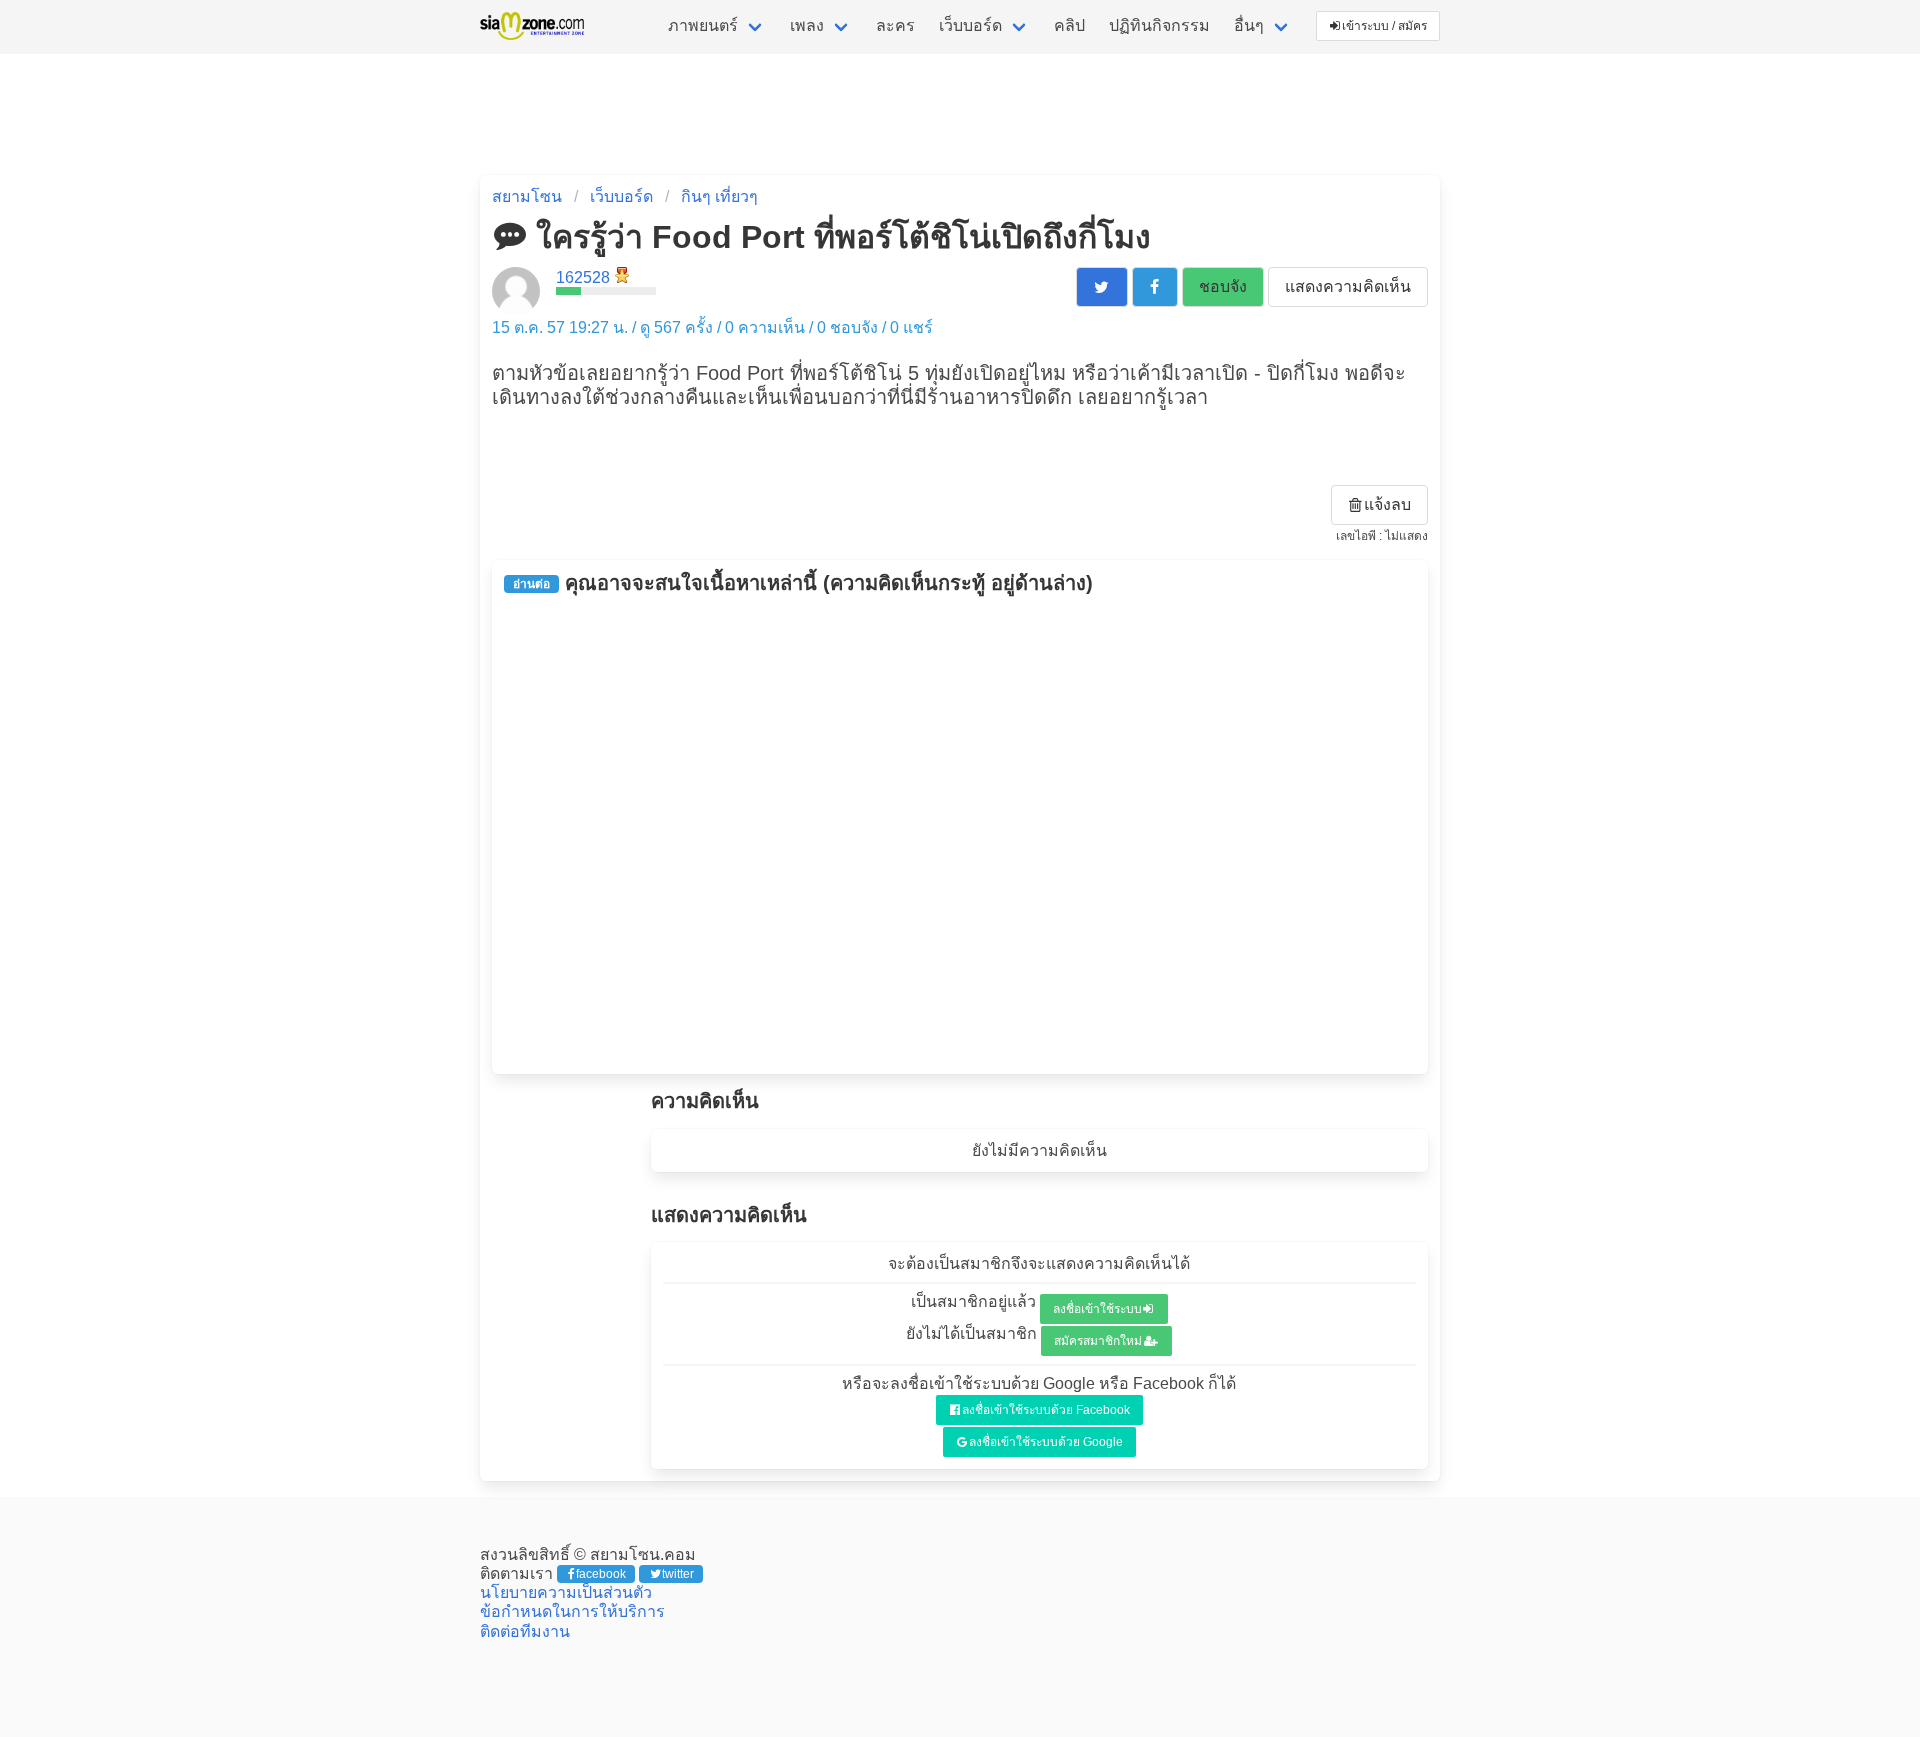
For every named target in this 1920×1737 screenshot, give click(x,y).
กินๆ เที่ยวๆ (719, 196)
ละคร (895, 25)
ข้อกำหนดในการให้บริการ (572, 1611)
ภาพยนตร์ (703, 25)
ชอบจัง (1223, 286)
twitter (678, 1574)
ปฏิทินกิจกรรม (1159, 25)
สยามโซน (527, 196)
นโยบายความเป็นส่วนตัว (566, 1592)
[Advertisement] (960, 834)
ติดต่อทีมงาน (525, 1631)
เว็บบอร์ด (970, 25)
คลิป (1069, 25)
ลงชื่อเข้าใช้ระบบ (1097, 1309)
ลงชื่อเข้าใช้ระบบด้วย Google (1046, 1442)
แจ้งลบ (1387, 504)
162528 (583, 277)
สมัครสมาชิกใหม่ (1098, 1341)
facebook (601, 1574)
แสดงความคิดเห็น (1348, 286)
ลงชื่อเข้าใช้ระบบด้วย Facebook (1046, 1410)
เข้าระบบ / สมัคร (1384, 26)
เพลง (807, 25)
